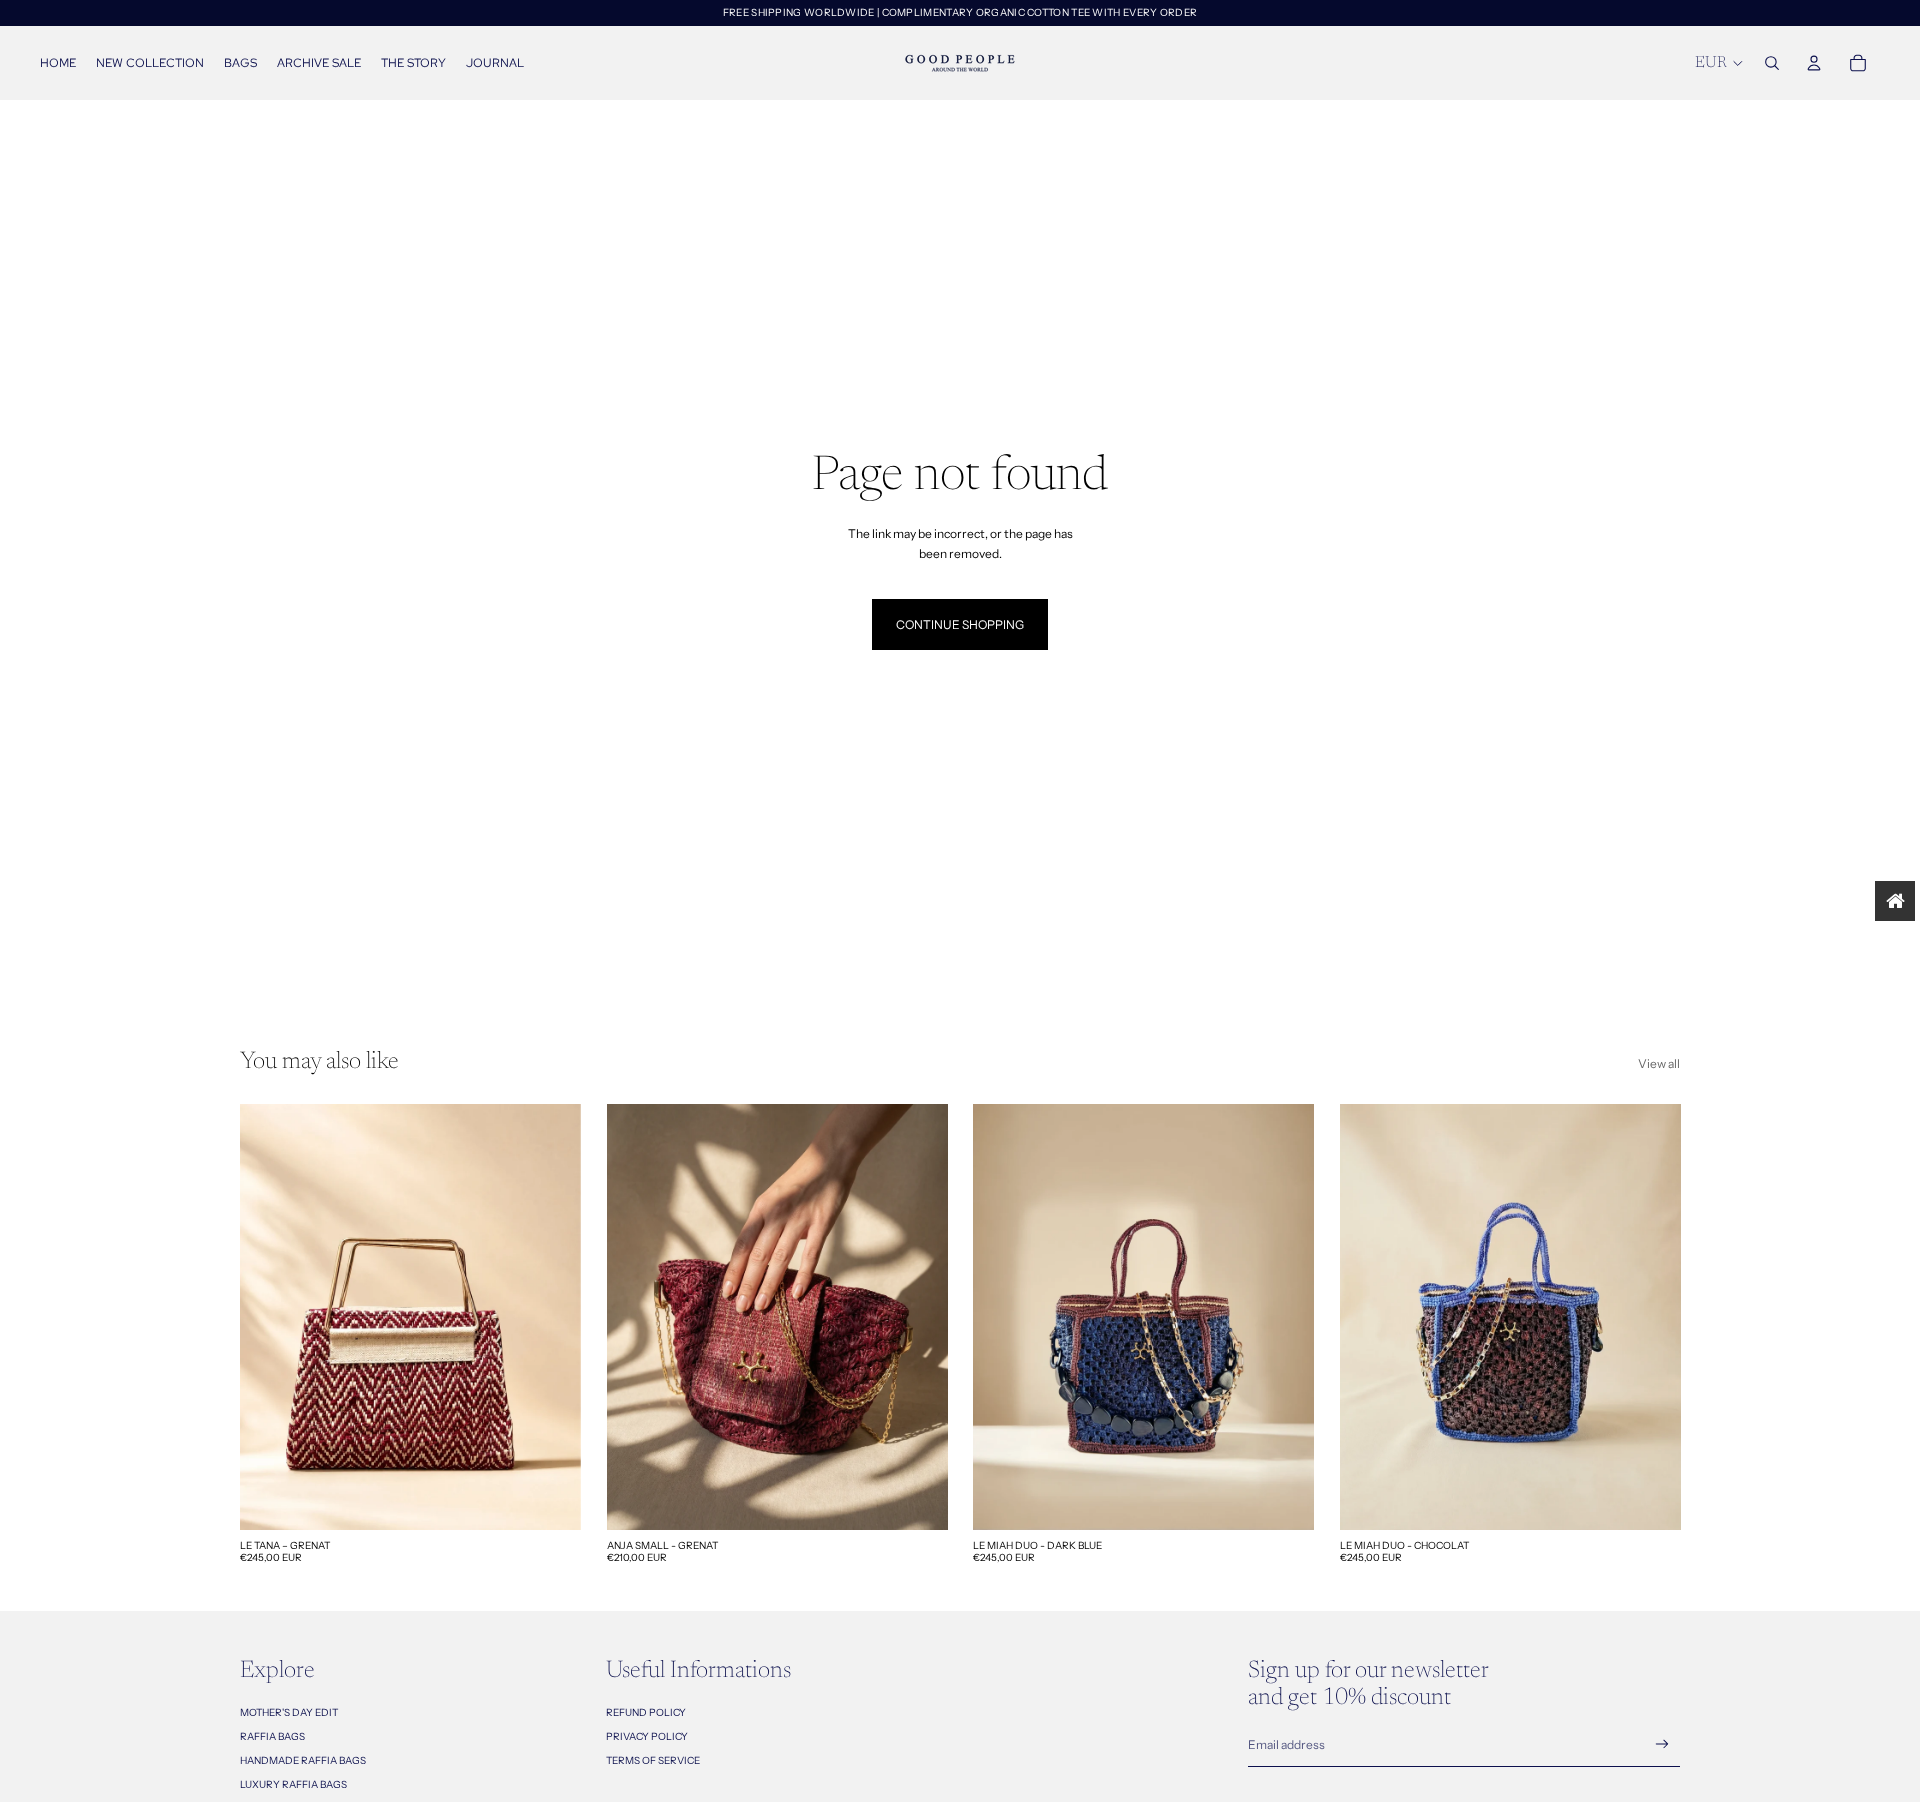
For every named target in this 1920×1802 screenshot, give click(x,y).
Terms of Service (653, 1760)
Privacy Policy (647, 1736)
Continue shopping (960, 624)
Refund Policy (646, 1712)
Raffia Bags (272, 1736)
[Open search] (1772, 63)
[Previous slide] (270, 1317)
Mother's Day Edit (289, 1712)
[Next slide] (551, 1317)
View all (1659, 1063)
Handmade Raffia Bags (303, 1760)
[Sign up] (1662, 1744)
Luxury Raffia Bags (293, 1784)
